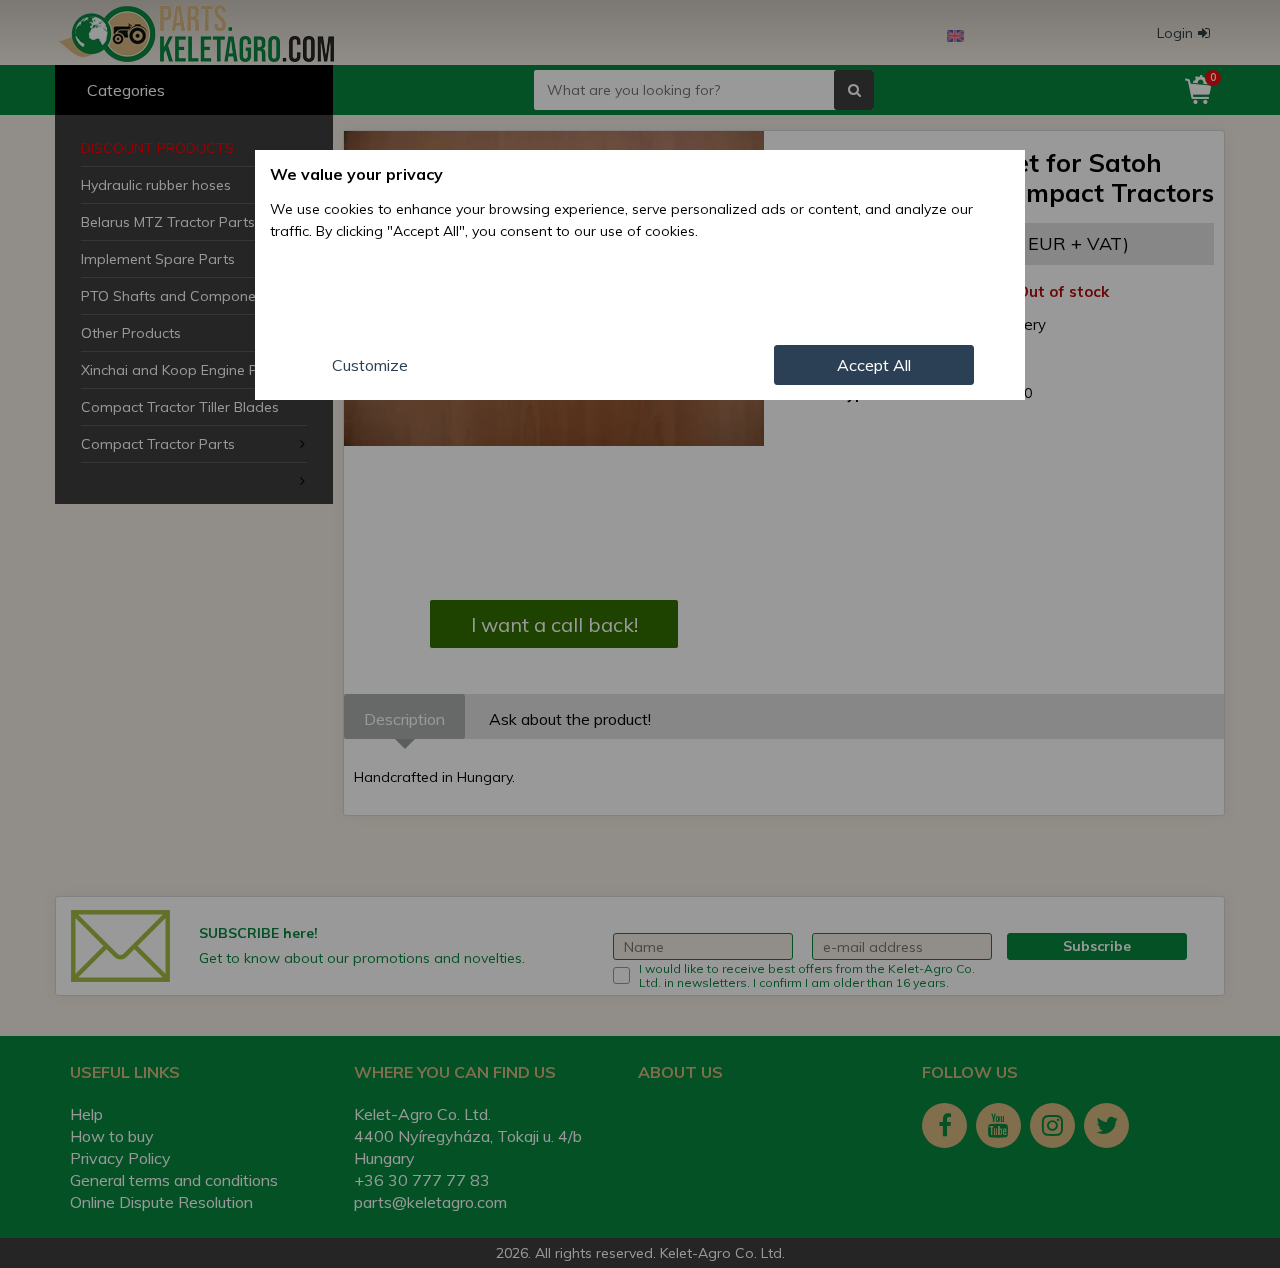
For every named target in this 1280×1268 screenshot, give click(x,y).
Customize (370, 365)
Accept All (874, 365)
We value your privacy (356, 174)
